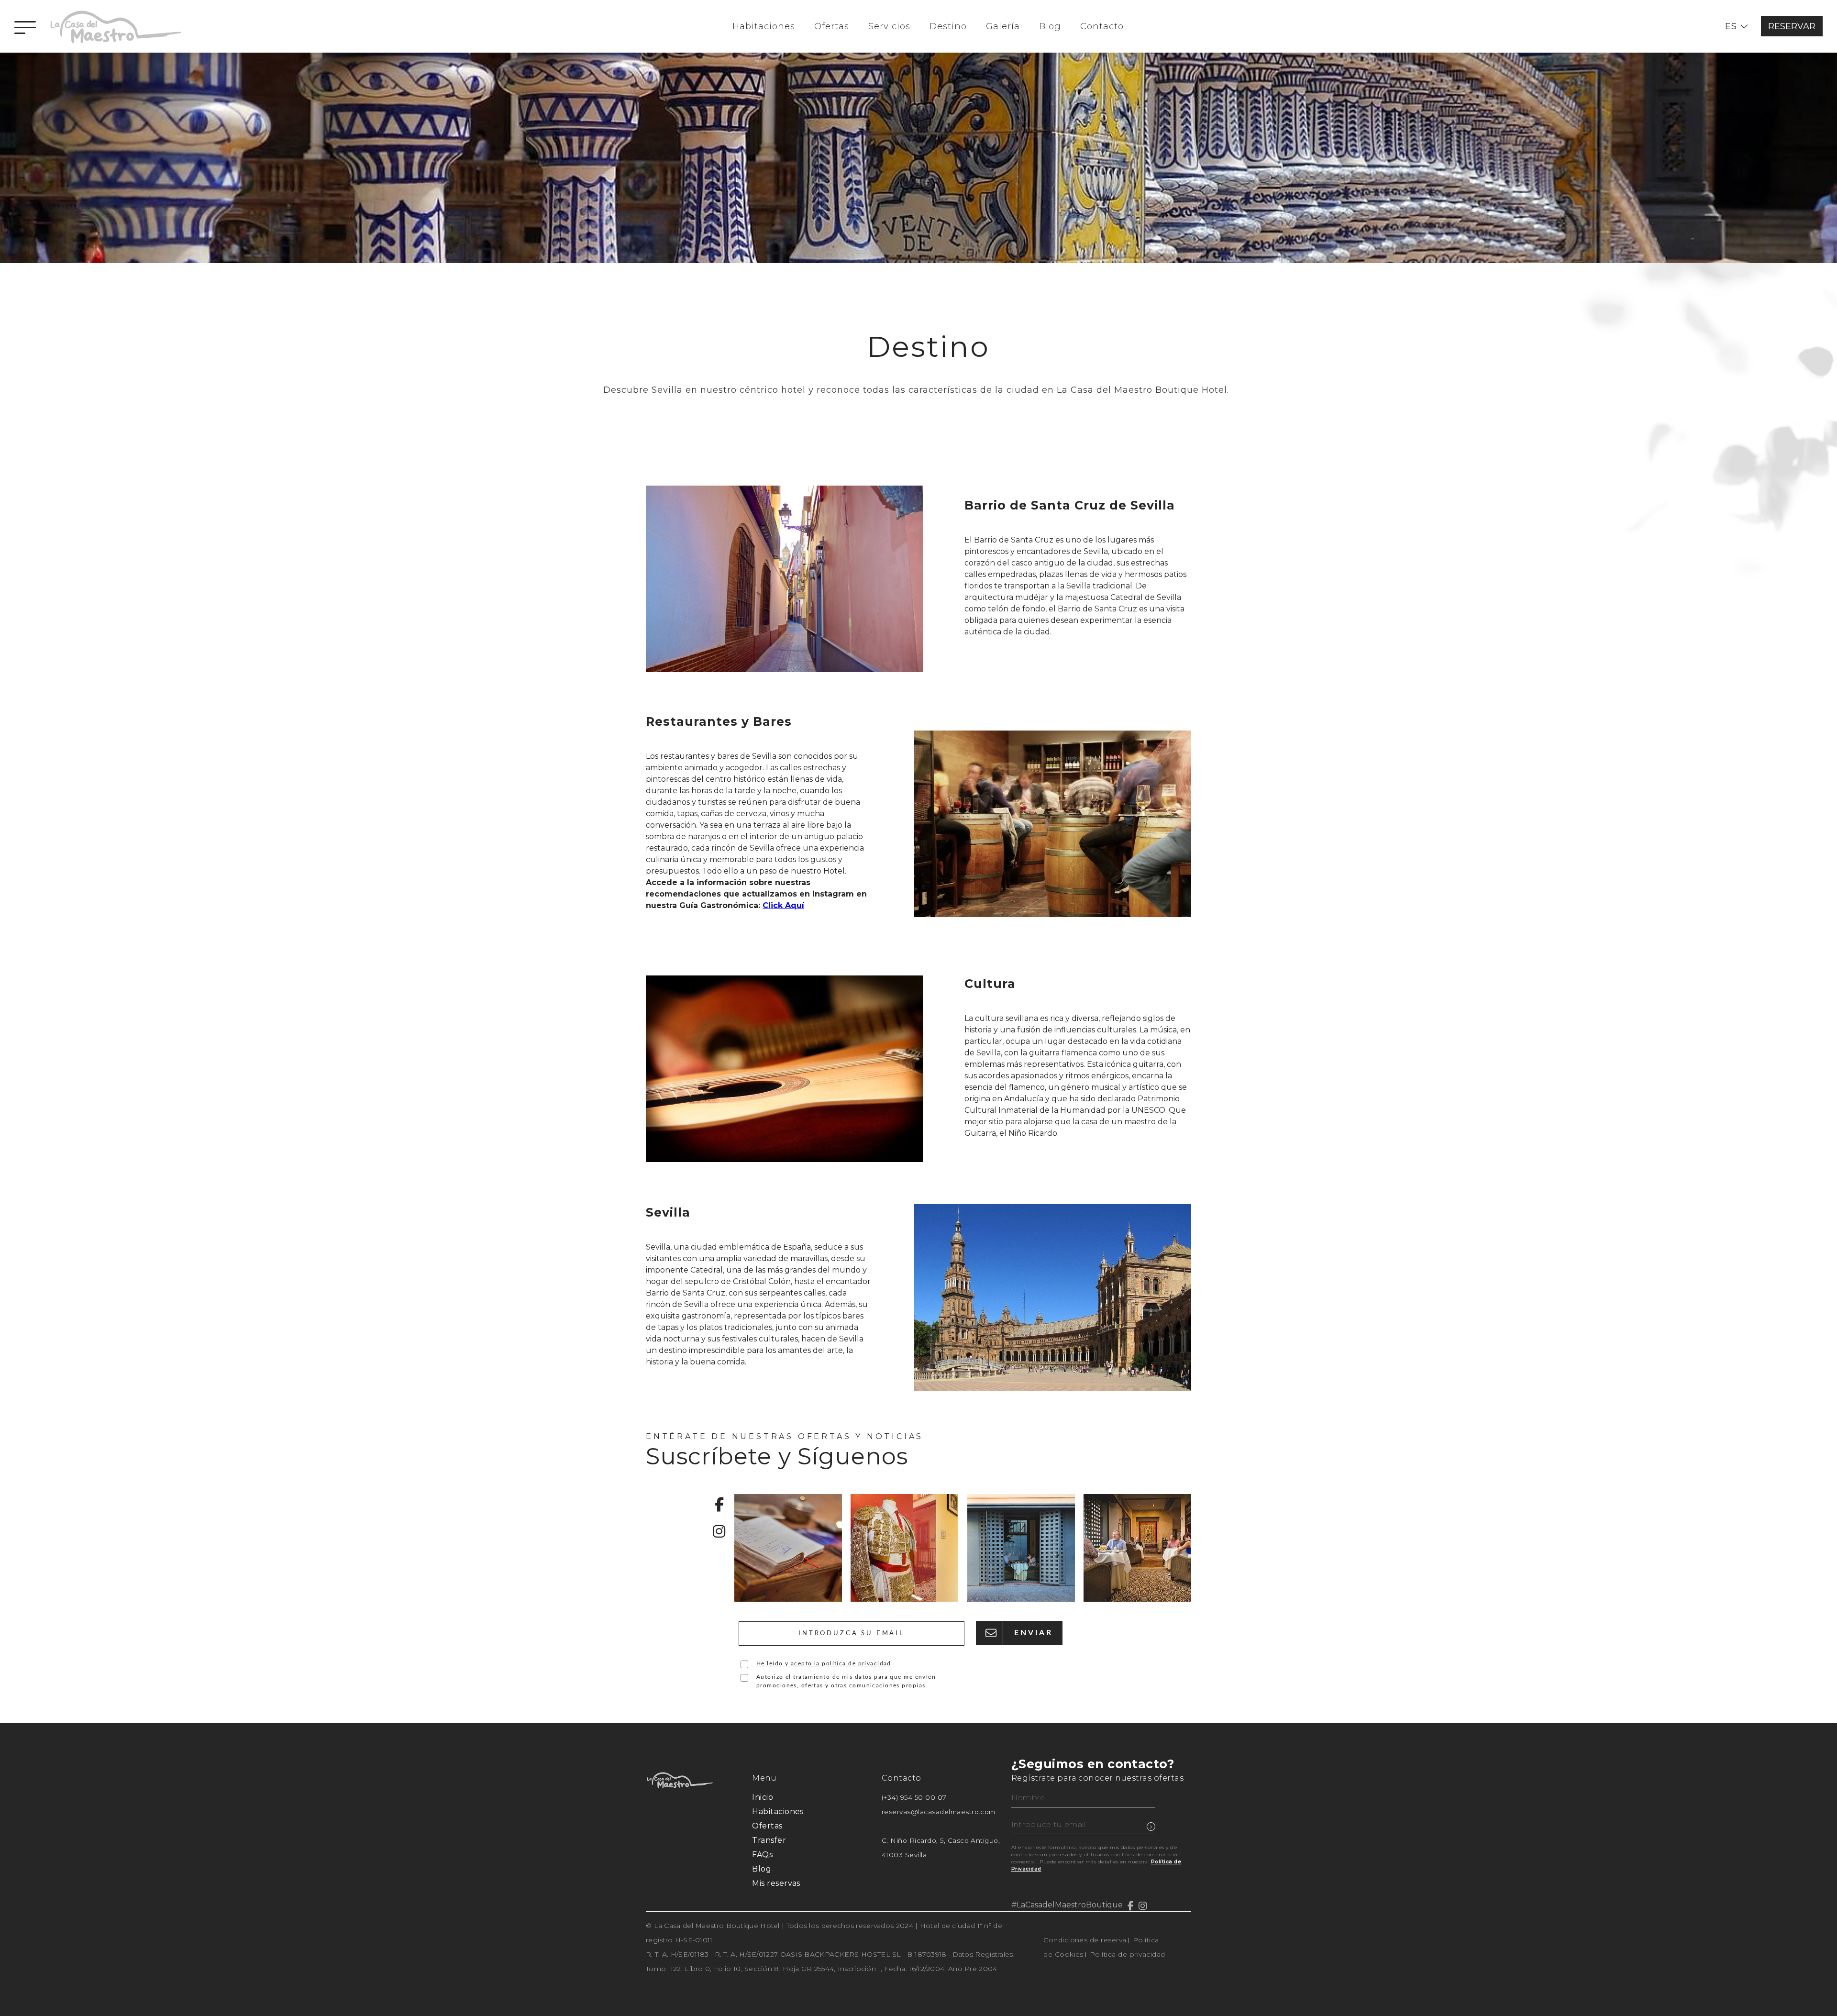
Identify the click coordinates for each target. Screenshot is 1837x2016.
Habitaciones (764, 26)
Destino (948, 26)
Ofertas (832, 26)
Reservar (1792, 26)
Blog (1050, 26)
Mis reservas (776, 1883)
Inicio (763, 1797)
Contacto (1102, 26)
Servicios (889, 26)
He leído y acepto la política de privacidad (824, 1663)
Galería (1003, 26)
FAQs (762, 1855)
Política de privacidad (1128, 1954)
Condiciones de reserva (1085, 1940)
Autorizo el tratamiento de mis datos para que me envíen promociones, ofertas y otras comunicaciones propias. (846, 1681)
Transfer (769, 1840)
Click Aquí (783, 905)
